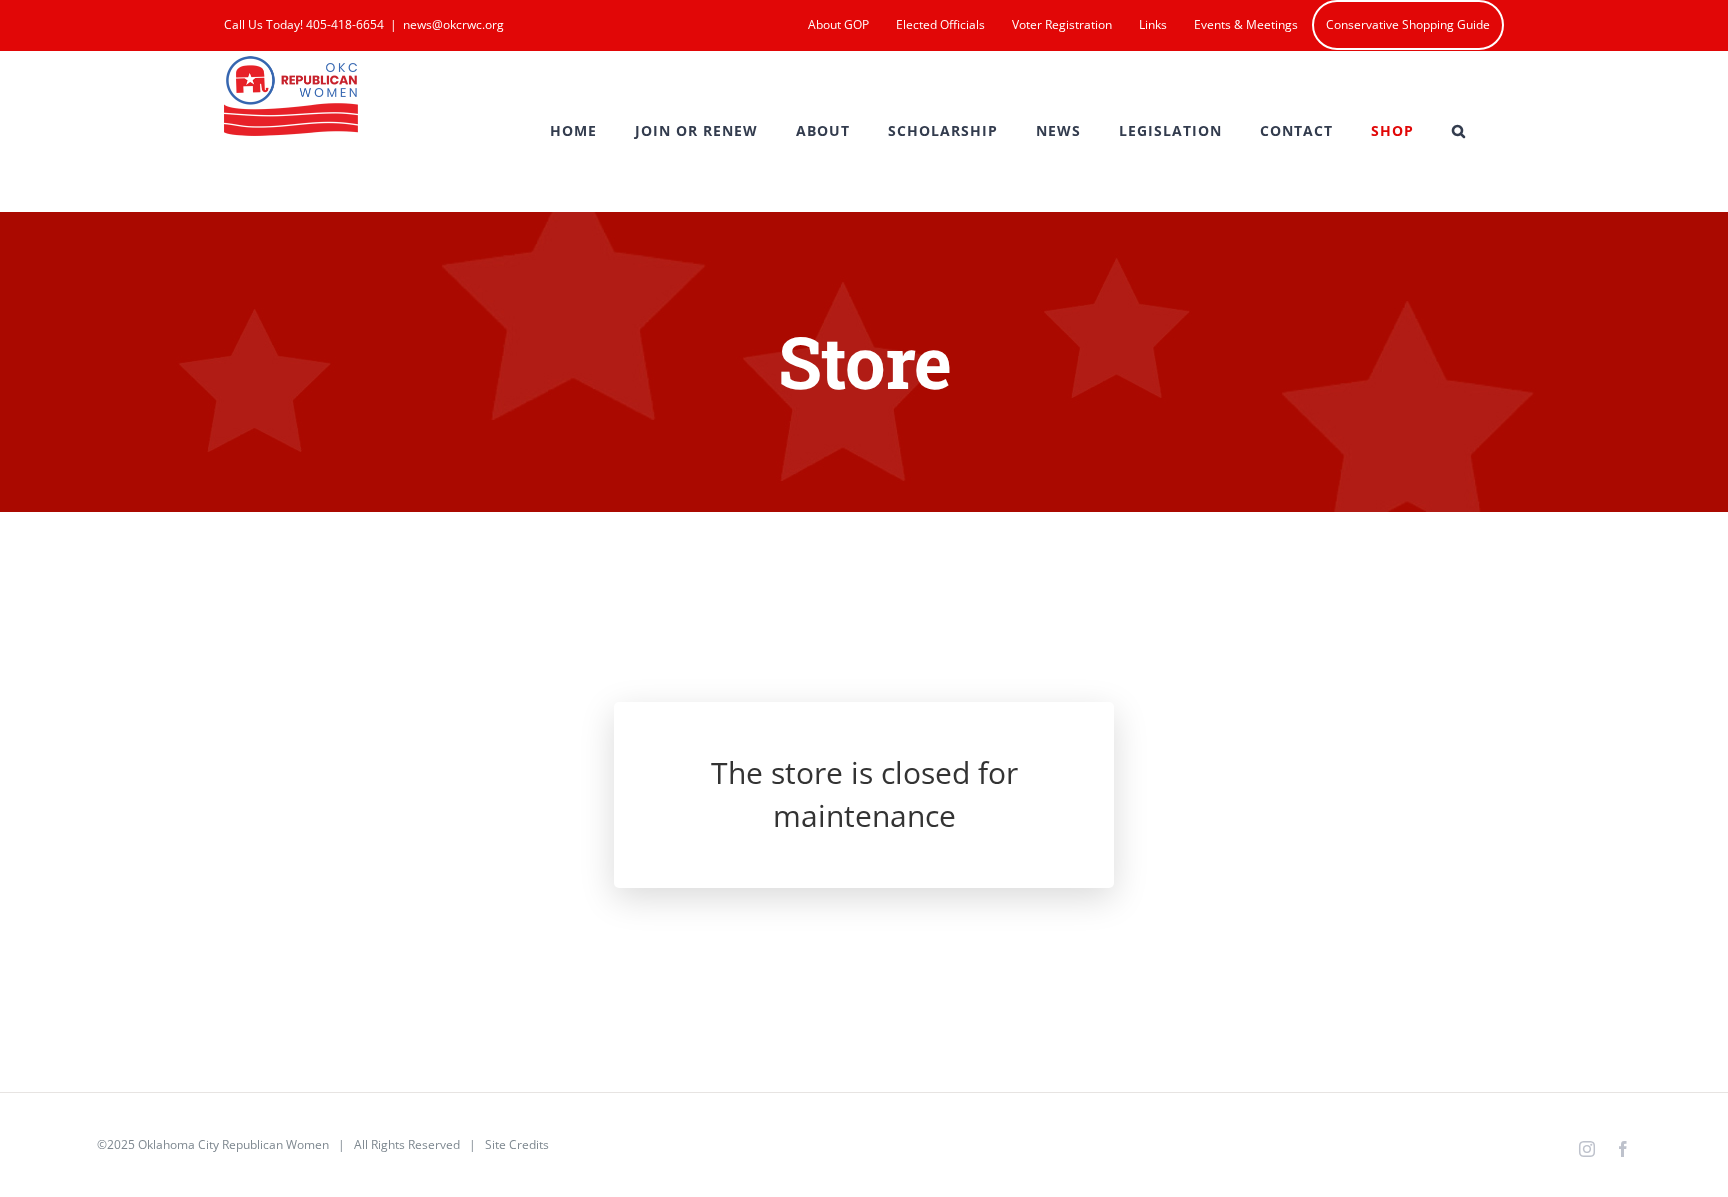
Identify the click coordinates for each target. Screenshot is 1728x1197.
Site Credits (517, 1144)
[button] (1459, 131)
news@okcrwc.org (453, 24)
